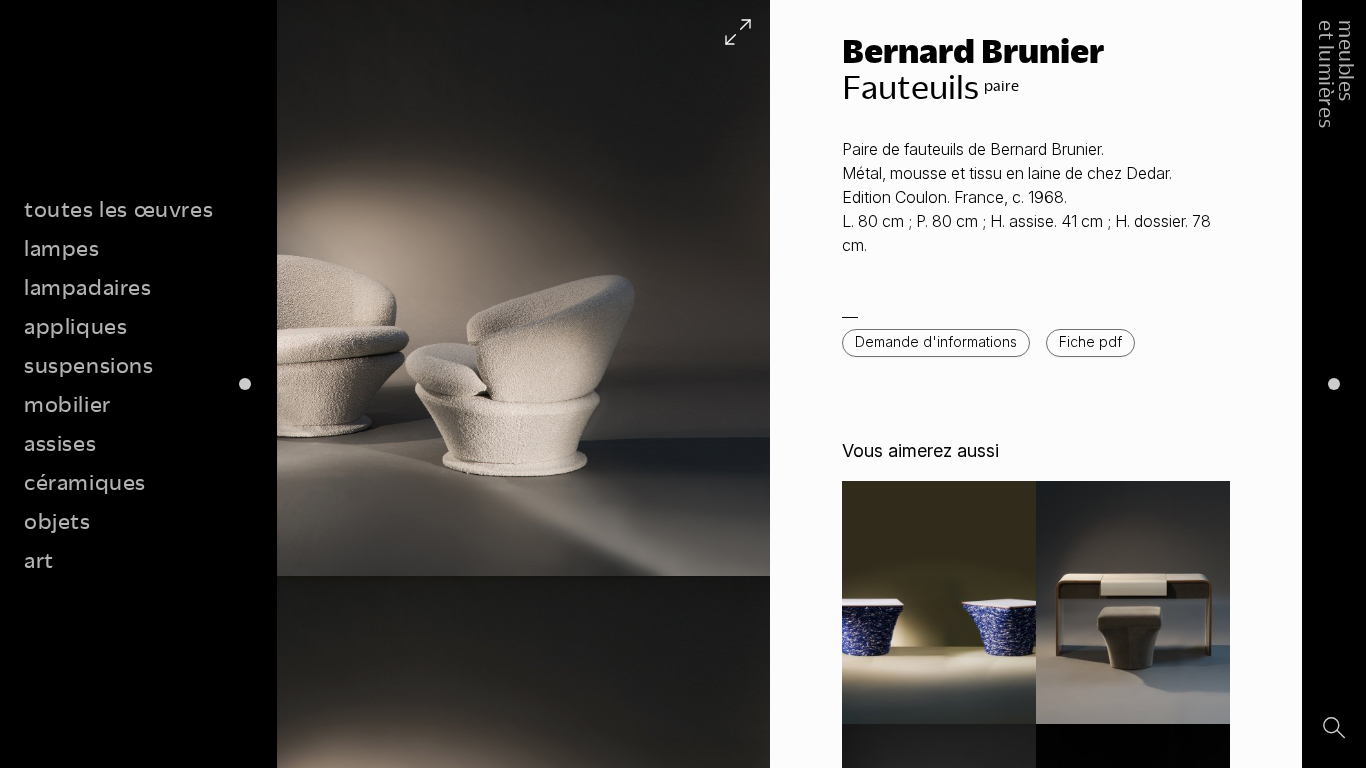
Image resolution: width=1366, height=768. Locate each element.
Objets (57, 520)
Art (39, 559)
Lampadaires (88, 286)
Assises (60, 442)
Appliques (75, 325)
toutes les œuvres (118, 208)
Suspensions (89, 364)
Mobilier (67, 403)
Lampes (62, 247)
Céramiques (85, 481)
